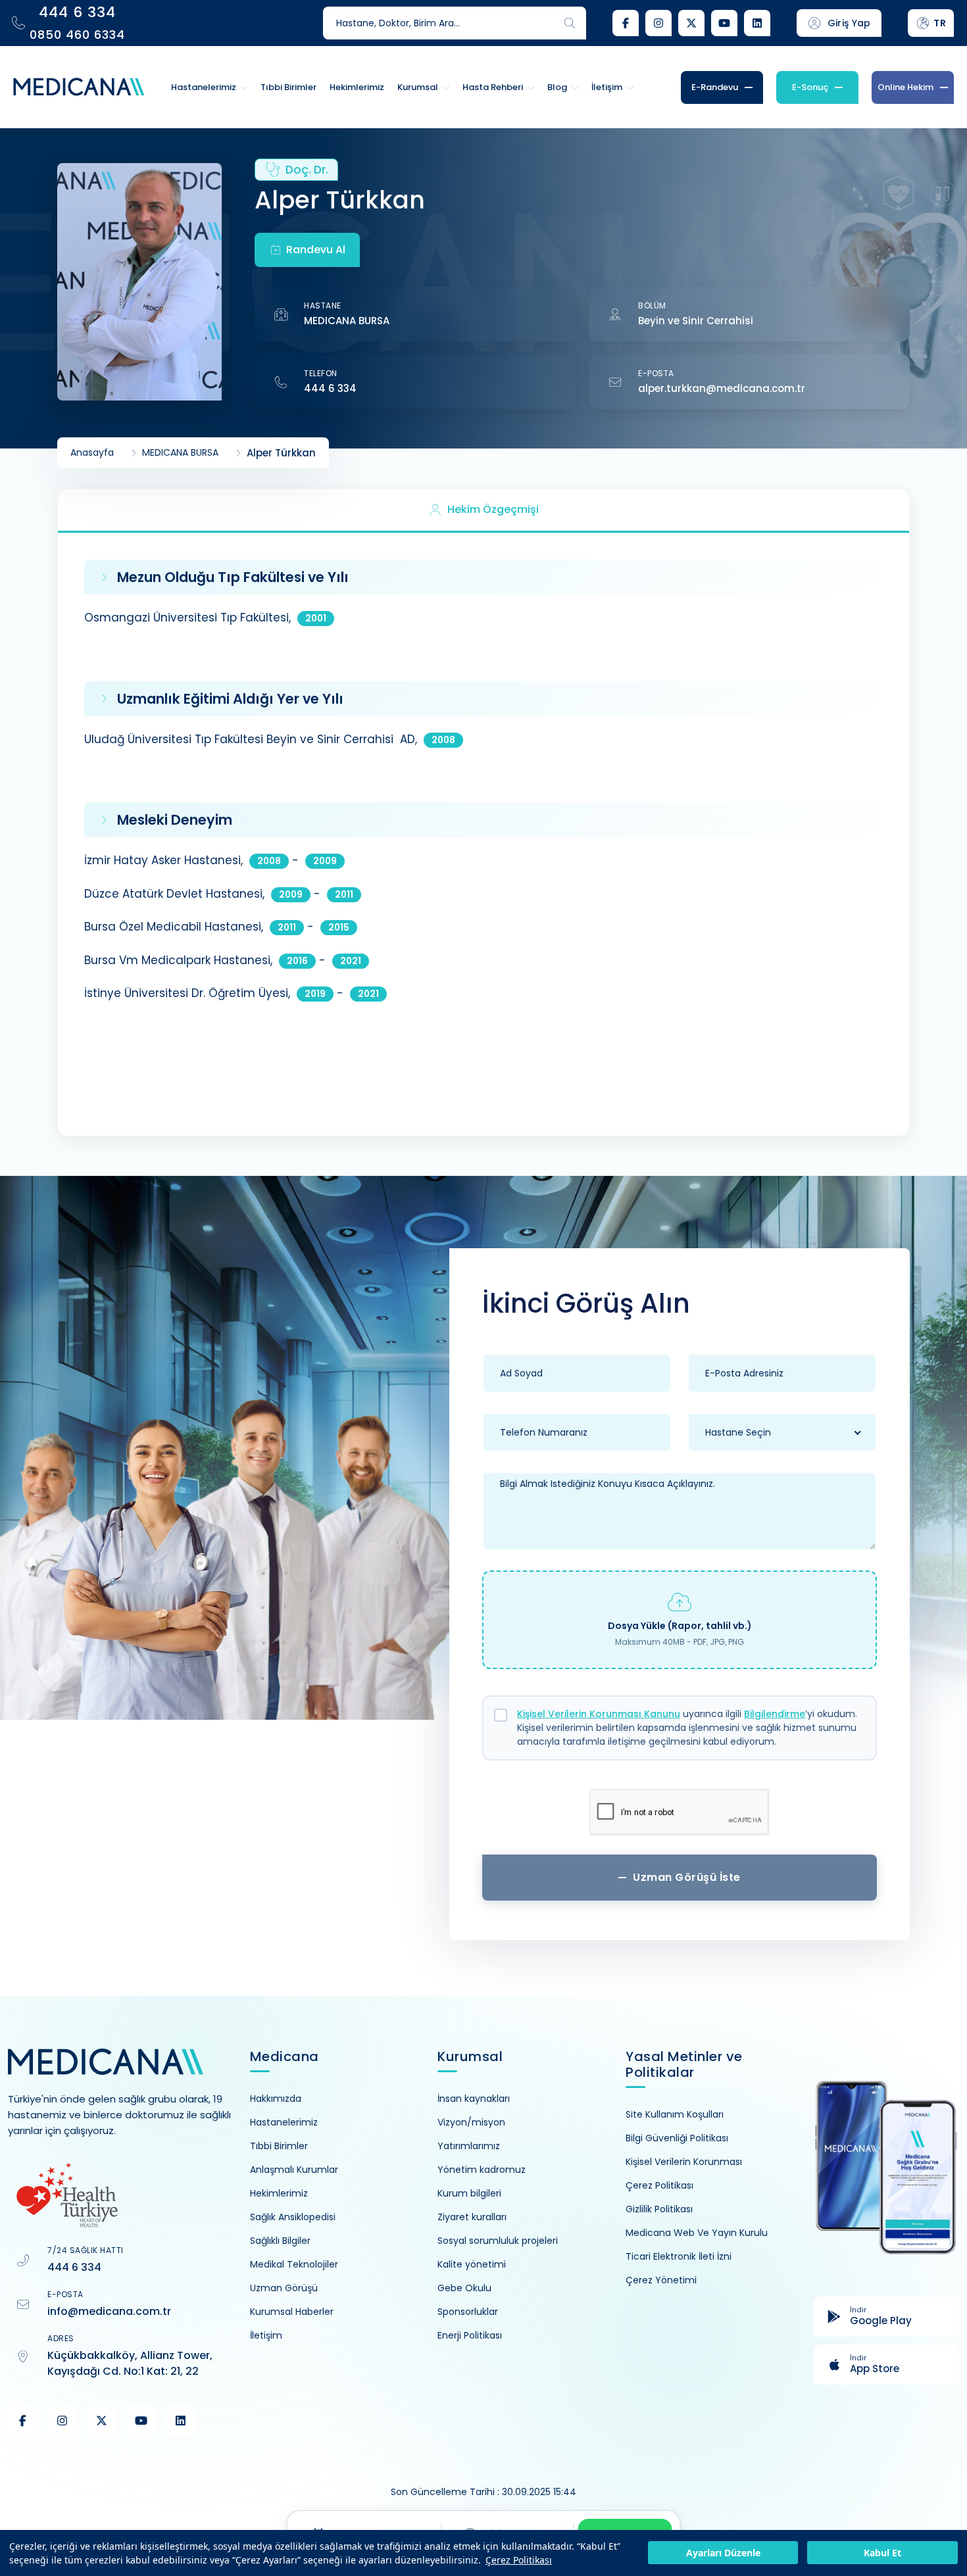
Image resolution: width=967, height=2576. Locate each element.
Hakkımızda (276, 2099)
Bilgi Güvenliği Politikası (677, 2138)
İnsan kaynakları (474, 2099)
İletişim (266, 2335)
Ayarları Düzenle (723, 2553)
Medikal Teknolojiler (294, 2264)
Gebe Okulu (464, 2288)
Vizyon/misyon (471, 2122)
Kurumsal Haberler (292, 2312)
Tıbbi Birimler (279, 2146)
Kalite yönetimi (472, 2264)
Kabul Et (882, 2553)
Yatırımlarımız (469, 2146)
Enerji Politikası (470, 2335)
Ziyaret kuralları (472, 2217)
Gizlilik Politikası (659, 2209)
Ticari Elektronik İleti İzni (679, 2256)
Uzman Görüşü (284, 2288)
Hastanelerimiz (284, 2122)
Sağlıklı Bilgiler (280, 2241)
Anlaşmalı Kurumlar (294, 2170)
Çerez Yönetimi (661, 2280)
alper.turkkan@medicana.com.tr (722, 388)
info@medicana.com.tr (109, 2311)
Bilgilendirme (775, 1714)
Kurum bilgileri (469, 2193)
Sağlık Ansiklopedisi (293, 2217)
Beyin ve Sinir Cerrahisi (696, 321)
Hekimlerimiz (279, 2193)
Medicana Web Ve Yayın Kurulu (697, 2233)
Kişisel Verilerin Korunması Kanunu (599, 1714)
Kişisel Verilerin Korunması (684, 2162)
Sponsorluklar (468, 2312)
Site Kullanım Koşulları (675, 2114)
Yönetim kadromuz (482, 2170)
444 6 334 (330, 388)
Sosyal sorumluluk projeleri (498, 2241)
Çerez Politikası (519, 2560)
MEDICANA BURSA (347, 321)
